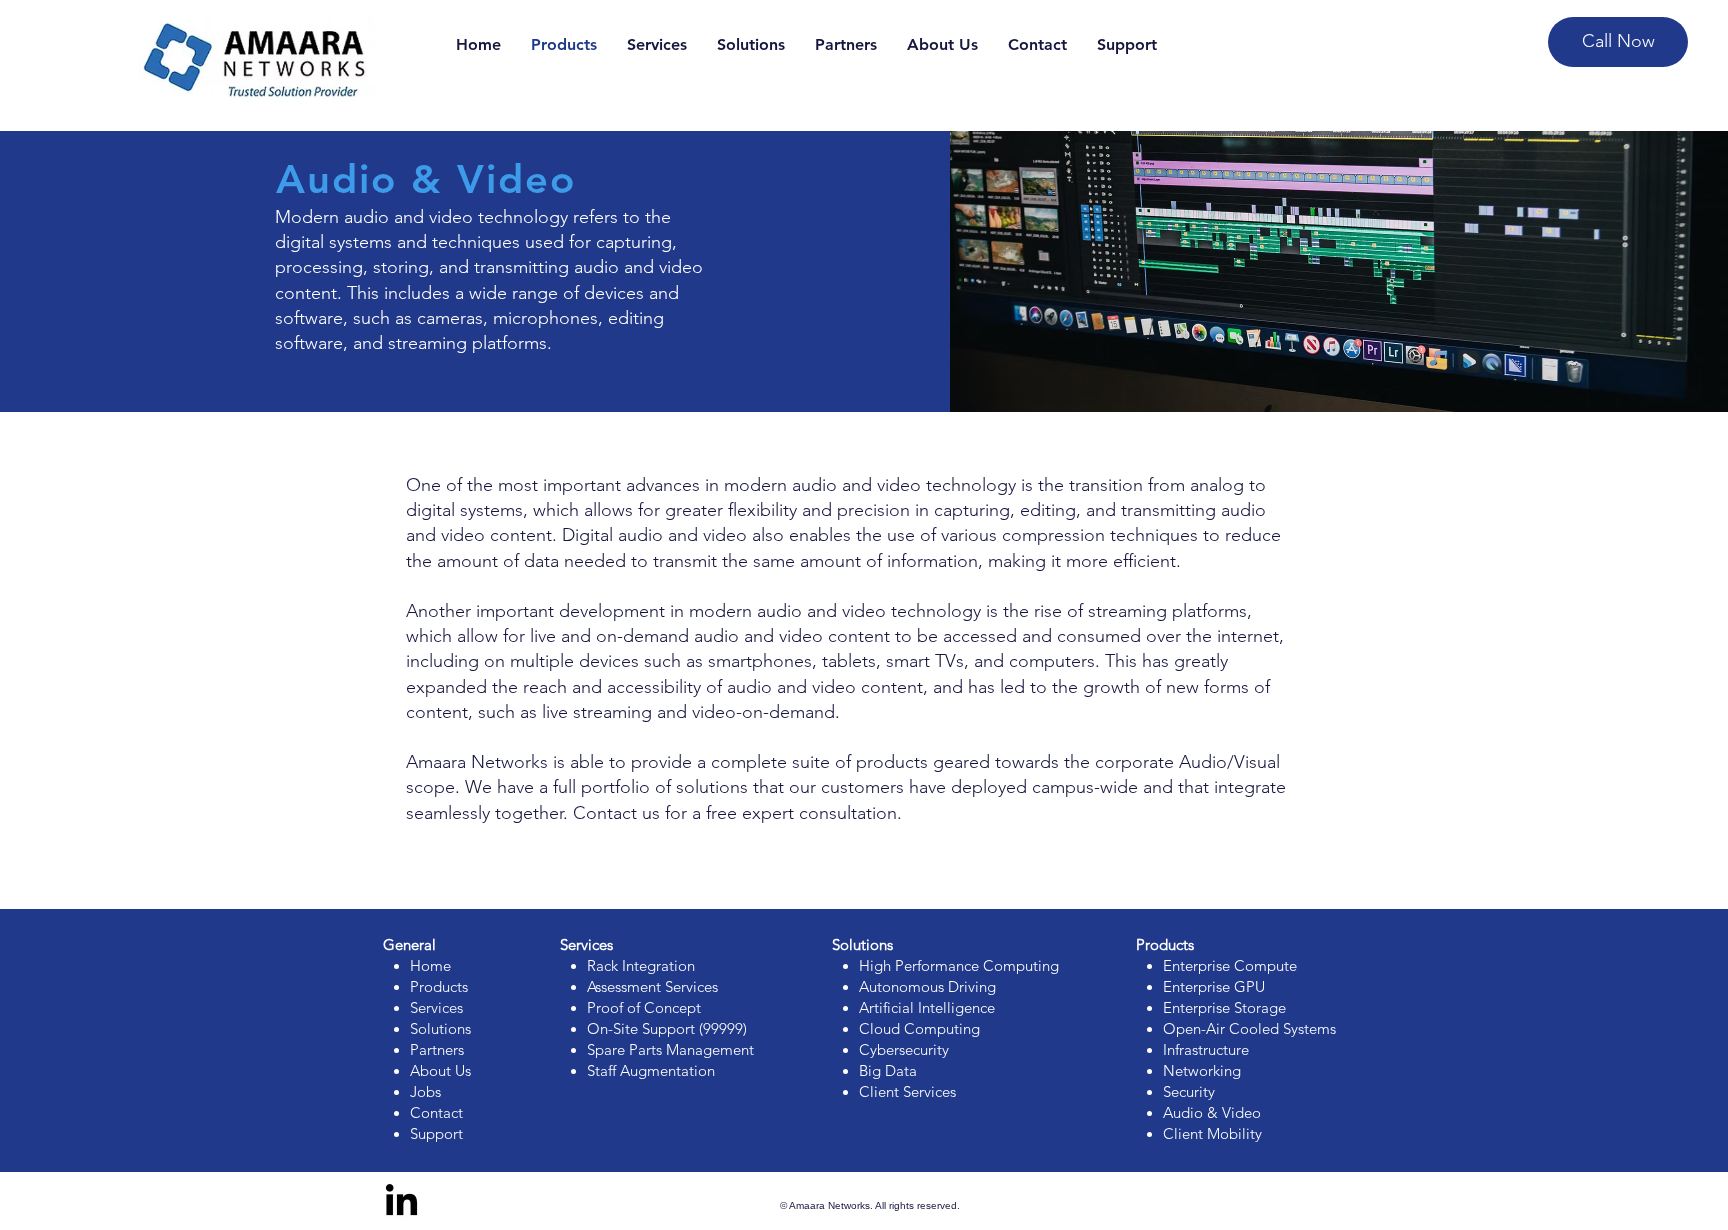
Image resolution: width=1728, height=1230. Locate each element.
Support (436, 1133)
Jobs (425, 1091)
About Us (440, 1070)
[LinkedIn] (401, 1202)
